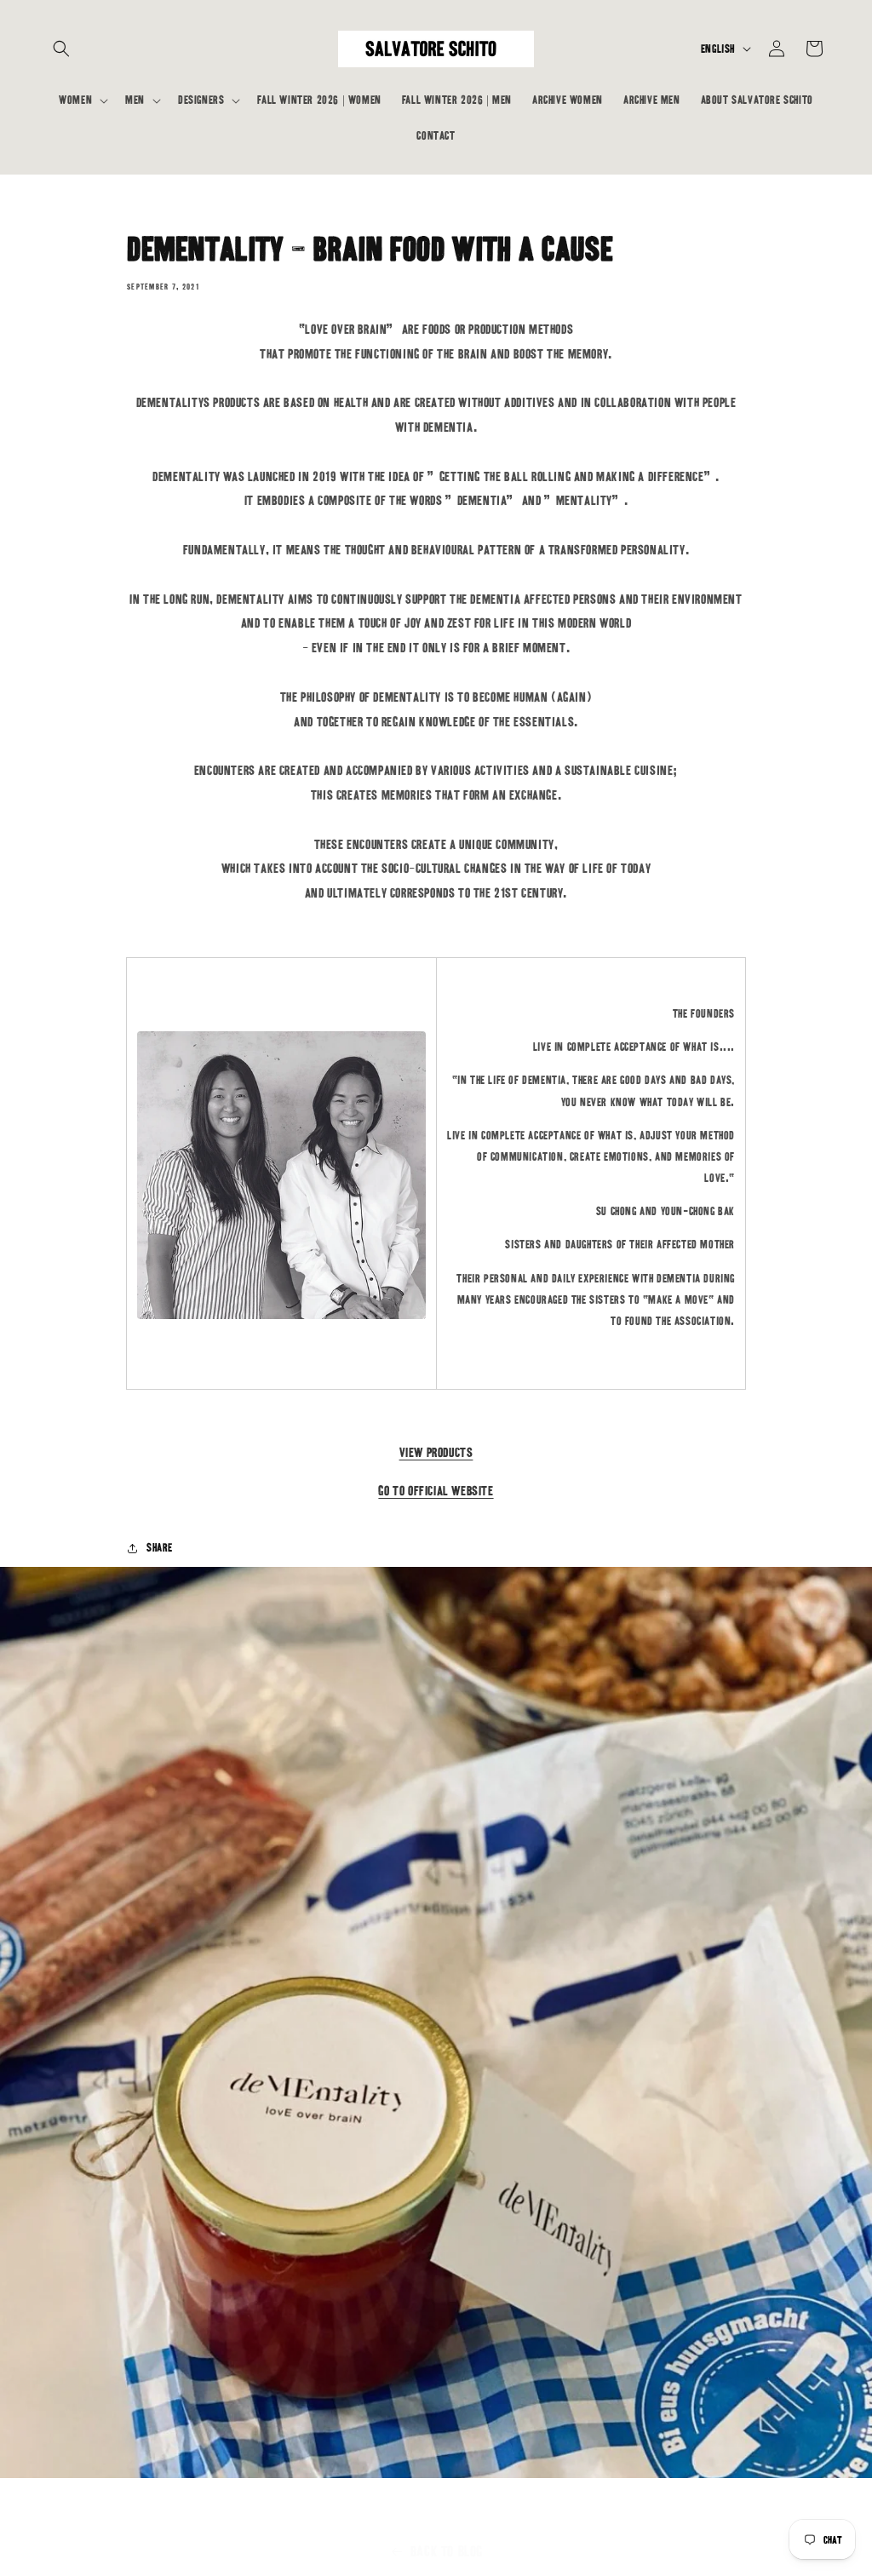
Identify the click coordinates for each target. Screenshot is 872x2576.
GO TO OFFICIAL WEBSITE (436, 1491)
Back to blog (447, 2551)
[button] (61, 49)
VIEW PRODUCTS (436, 1452)
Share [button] (160, 1548)
